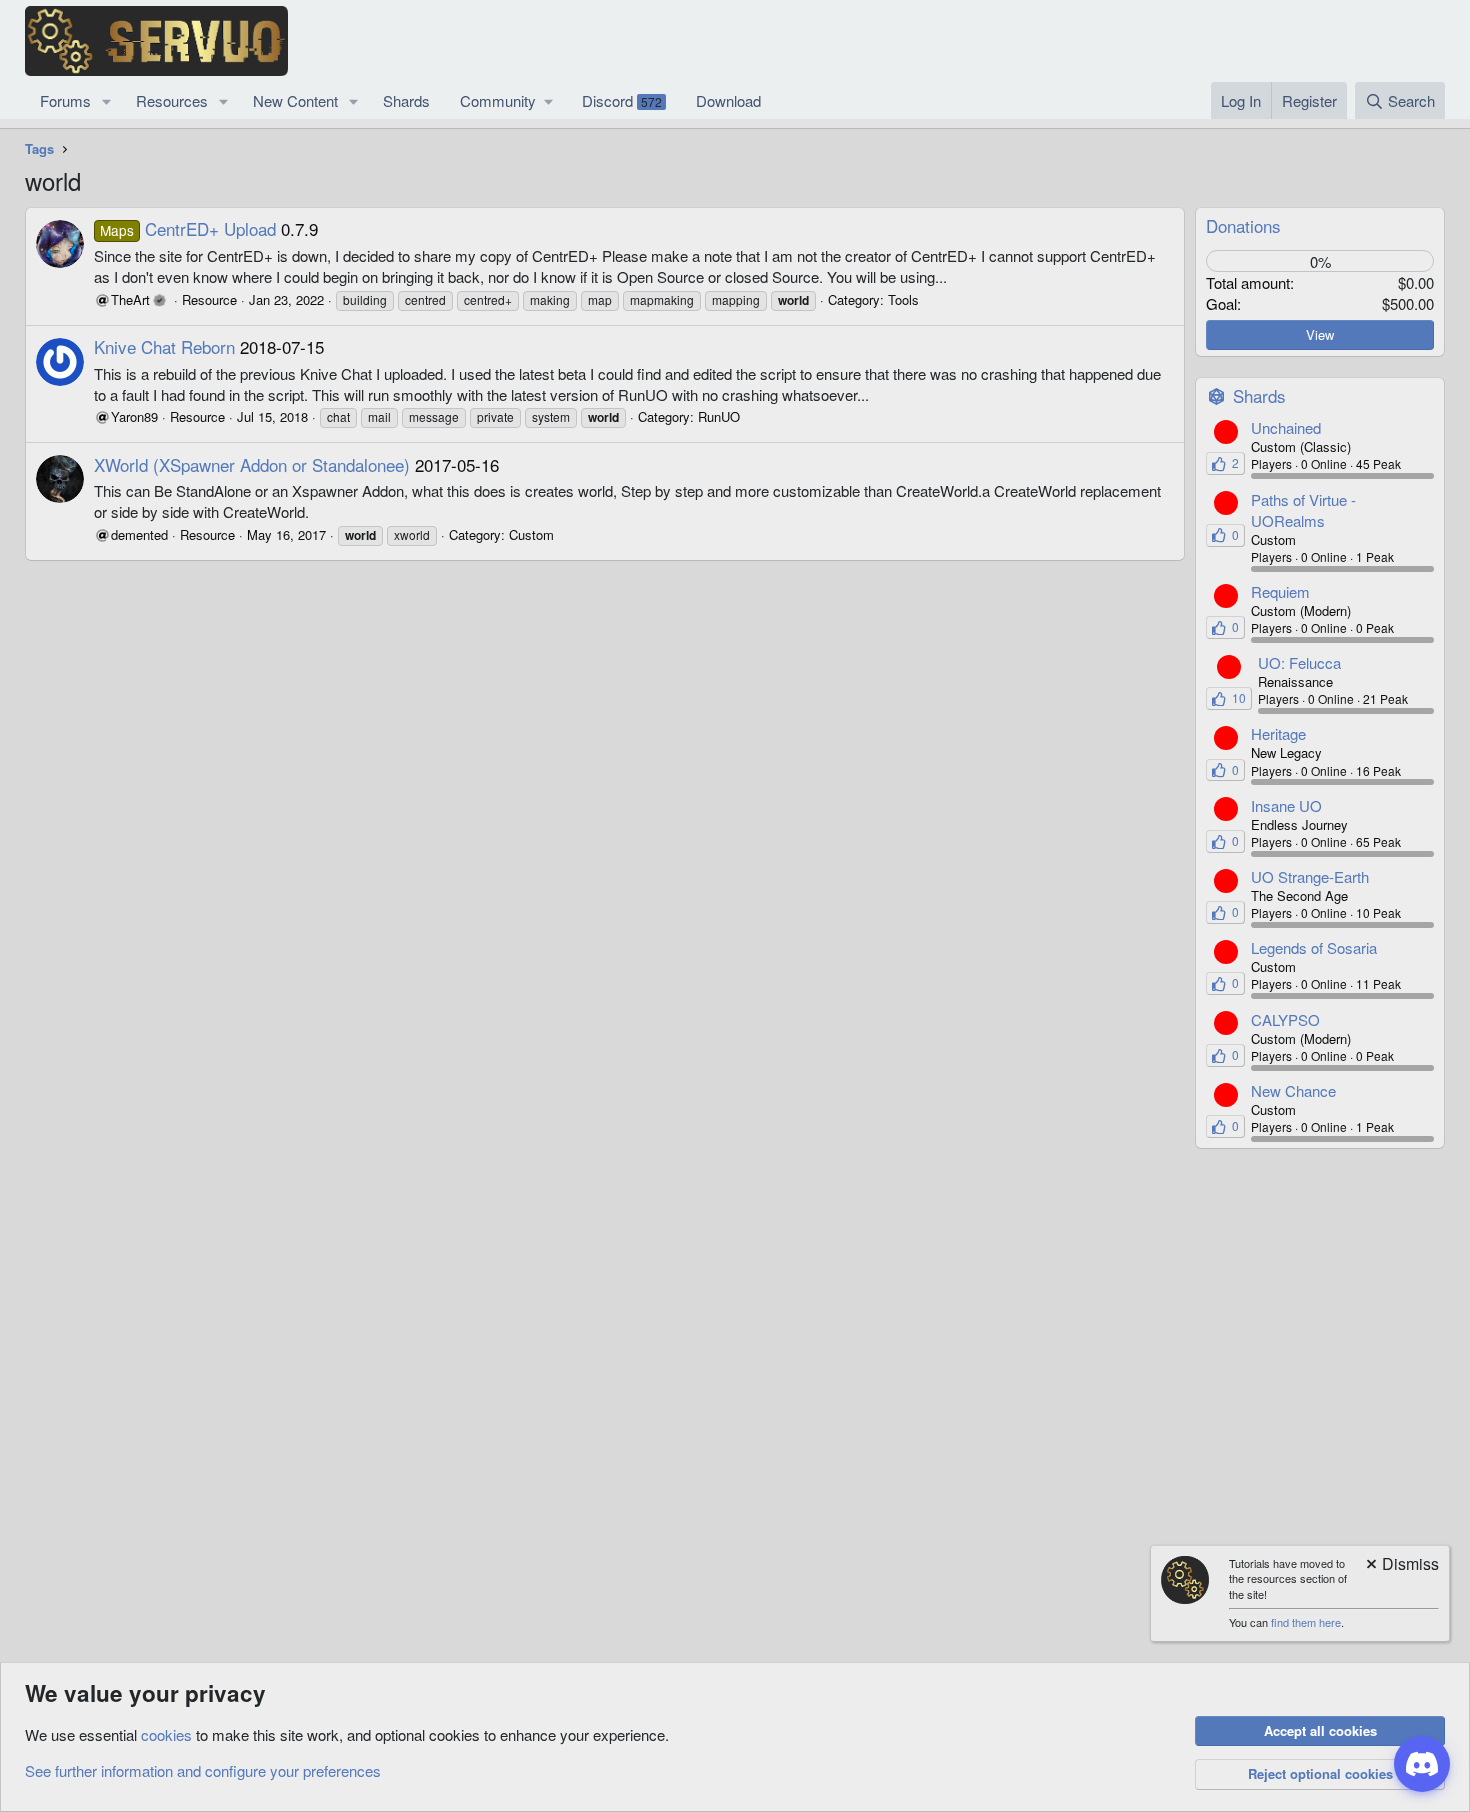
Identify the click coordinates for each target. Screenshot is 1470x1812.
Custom (531, 534)
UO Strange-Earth (1310, 876)
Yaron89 (134, 416)
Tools (903, 299)
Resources (172, 100)
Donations (1243, 225)
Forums (65, 100)
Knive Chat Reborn (164, 346)
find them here (1306, 1622)
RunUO (719, 416)
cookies (166, 1734)
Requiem (1280, 591)
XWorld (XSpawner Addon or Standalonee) (252, 464)
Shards (406, 100)
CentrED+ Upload (188, 228)
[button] (107, 100)
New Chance (1293, 1090)
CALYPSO (1285, 1019)
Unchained (1286, 427)
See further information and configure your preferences (203, 1770)
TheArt (130, 299)
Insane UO (1286, 805)
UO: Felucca (1299, 662)
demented (139, 534)
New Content (295, 100)
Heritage (1278, 733)
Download (728, 100)
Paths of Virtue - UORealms (1303, 510)
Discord (622, 100)
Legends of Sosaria (1314, 947)
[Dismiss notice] (1401, 1565)
